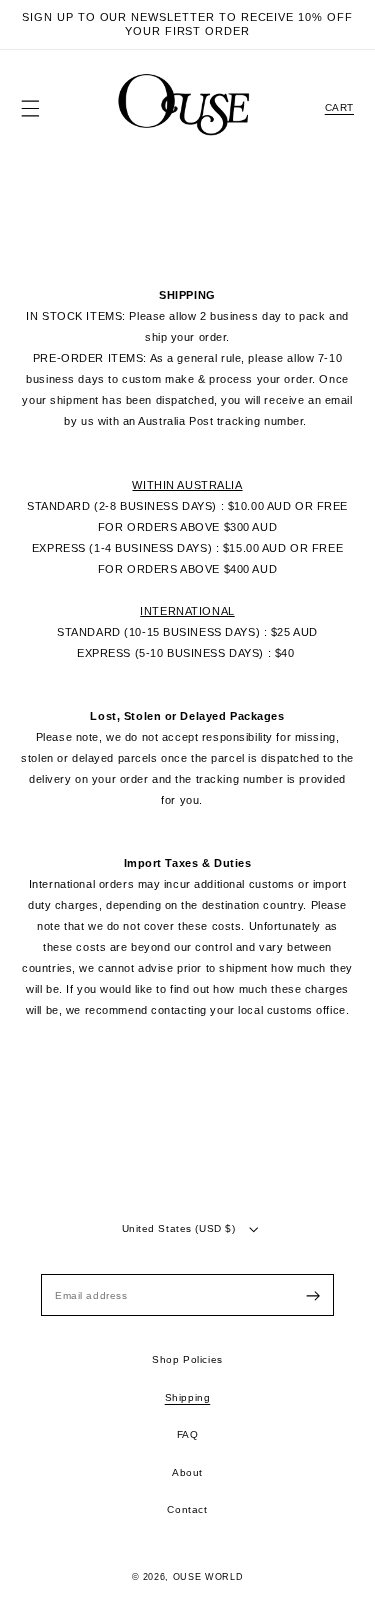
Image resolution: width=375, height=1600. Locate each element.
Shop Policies (187, 1359)
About (187, 1472)
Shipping (188, 1397)
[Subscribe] (313, 1295)
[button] (30, 108)
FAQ (188, 1434)
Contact (187, 1509)
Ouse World (208, 1577)
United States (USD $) (179, 1228)
